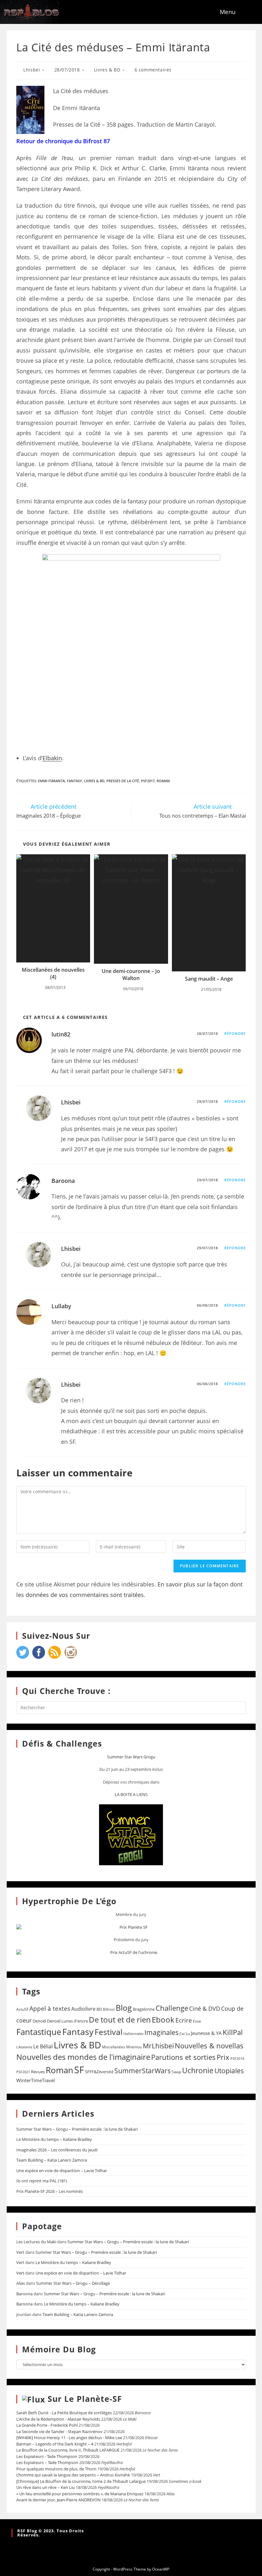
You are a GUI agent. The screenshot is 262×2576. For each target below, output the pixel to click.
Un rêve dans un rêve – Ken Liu (46, 2487)
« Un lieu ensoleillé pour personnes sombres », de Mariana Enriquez (80, 2494)
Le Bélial (43, 2046)
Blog (124, 2008)
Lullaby (61, 1306)
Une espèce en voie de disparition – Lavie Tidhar (62, 2171)
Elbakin (52, 758)
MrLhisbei (158, 2046)
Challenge (172, 2008)
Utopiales (229, 2071)
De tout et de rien (120, 2019)
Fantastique (39, 2032)
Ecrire (184, 2020)
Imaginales (162, 2032)
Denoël (39, 2021)
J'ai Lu (185, 2034)
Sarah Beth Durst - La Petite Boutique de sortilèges (64, 2413)
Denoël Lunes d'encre (67, 2021)
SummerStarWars (143, 2071)
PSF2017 (148, 781)
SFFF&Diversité (99, 2072)
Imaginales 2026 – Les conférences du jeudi (57, 2150)
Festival (108, 2032)
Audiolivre (83, 2009)
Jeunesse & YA (206, 2033)
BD (99, 2009)
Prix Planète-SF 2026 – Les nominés (50, 2191)
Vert (20, 2252)
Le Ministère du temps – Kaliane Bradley (54, 2139)
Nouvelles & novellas (209, 2046)
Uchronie (198, 2070)
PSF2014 (237, 2058)
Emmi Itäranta (51, 781)
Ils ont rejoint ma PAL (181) (42, 2181)
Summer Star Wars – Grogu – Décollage (73, 2283)
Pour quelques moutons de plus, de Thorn (56, 2469)
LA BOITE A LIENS (131, 1794)
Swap (176, 2072)
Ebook (163, 2020)
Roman (163, 781)
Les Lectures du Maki (36, 2242)
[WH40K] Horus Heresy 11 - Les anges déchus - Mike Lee (69, 2438)
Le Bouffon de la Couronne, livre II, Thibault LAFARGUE (68, 2450)
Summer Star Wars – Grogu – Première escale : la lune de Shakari (77, 2129)
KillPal (233, 2032)
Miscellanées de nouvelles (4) (53, 973)
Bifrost (109, 2009)
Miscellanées (114, 2047)
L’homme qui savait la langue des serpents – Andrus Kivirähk (73, 2475)
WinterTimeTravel (36, 2080)
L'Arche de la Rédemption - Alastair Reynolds (58, 2419)
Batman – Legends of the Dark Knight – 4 (55, 2444)
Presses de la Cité (123, 781)
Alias (21, 2283)
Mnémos (134, 2047)
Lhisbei (32, 70)
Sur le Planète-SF (85, 2399)
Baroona (63, 1181)
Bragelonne (144, 2009)
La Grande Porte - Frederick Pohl (47, 2425)
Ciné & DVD (205, 2008)
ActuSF (22, 2009)
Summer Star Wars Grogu (131, 1757)
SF (79, 2070)
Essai (197, 2021)
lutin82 (61, 1034)
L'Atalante (24, 2047)
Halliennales (133, 2034)
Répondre (235, 1033)
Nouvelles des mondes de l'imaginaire (83, 2057)
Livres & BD (107, 70)
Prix (223, 2057)
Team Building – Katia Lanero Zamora (52, 2160)
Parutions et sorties (183, 2057)
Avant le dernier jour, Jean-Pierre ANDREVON (58, 2500)
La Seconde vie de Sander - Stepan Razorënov (59, 2431)
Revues (38, 2072)
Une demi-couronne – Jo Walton (131, 975)
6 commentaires (153, 70)
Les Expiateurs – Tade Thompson (47, 2462)
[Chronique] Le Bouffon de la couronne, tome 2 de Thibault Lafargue (81, 2481)
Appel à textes (50, 2008)
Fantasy (74, 781)
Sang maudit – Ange (209, 979)
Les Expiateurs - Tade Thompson (47, 2456)
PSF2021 (23, 2072)
